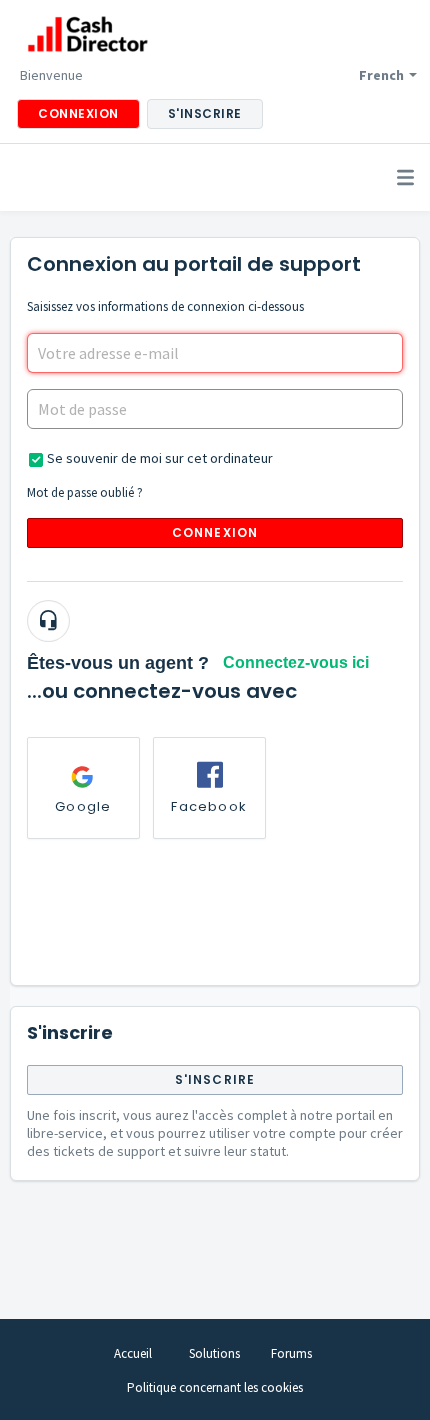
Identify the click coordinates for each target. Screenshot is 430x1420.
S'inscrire (215, 1079)
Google (83, 806)
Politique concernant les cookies (215, 1387)
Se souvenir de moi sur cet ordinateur (160, 458)
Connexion (215, 532)
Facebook (209, 806)
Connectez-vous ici (296, 662)
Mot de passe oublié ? (85, 492)
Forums (291, 1353)
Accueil (133, 1353)
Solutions (214, 1353)
